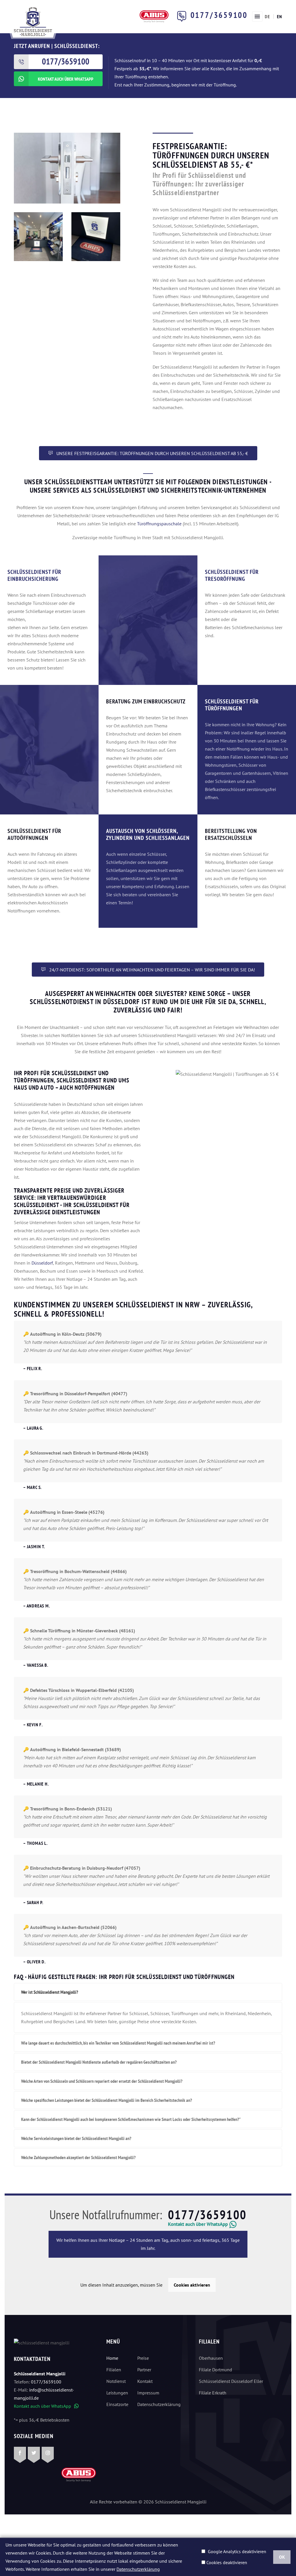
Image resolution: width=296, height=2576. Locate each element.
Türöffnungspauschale (159, 524)
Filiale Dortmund (215, 2370)
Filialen (114, 2370)
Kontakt (145, 2381)
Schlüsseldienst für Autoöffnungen (34, 834)
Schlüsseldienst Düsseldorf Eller (231, 2381)
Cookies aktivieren (192, 2285)
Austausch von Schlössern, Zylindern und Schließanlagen (148, 834)
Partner (144, 2370)
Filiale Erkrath (213, 2393)
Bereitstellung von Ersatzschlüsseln (231, 834)
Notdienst (116, 2381)
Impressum (148, 2393)
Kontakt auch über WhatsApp (46, 2406)
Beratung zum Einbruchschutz (146, 701)
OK (282, 2557)
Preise (143, 2358)
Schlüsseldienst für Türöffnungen (232, 705)
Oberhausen (211, 2358)
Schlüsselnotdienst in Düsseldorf (85, 1002)
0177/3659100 (219, 15)
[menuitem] (267, 16)
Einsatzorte (117, 2404)
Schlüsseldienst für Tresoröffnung (232, 575)
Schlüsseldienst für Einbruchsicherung (34, 575)
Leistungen (117, 2393)
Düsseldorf (42, 1263)
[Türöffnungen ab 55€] (33, 21)
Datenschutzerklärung (156, 2404)
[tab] (148, 1992)
